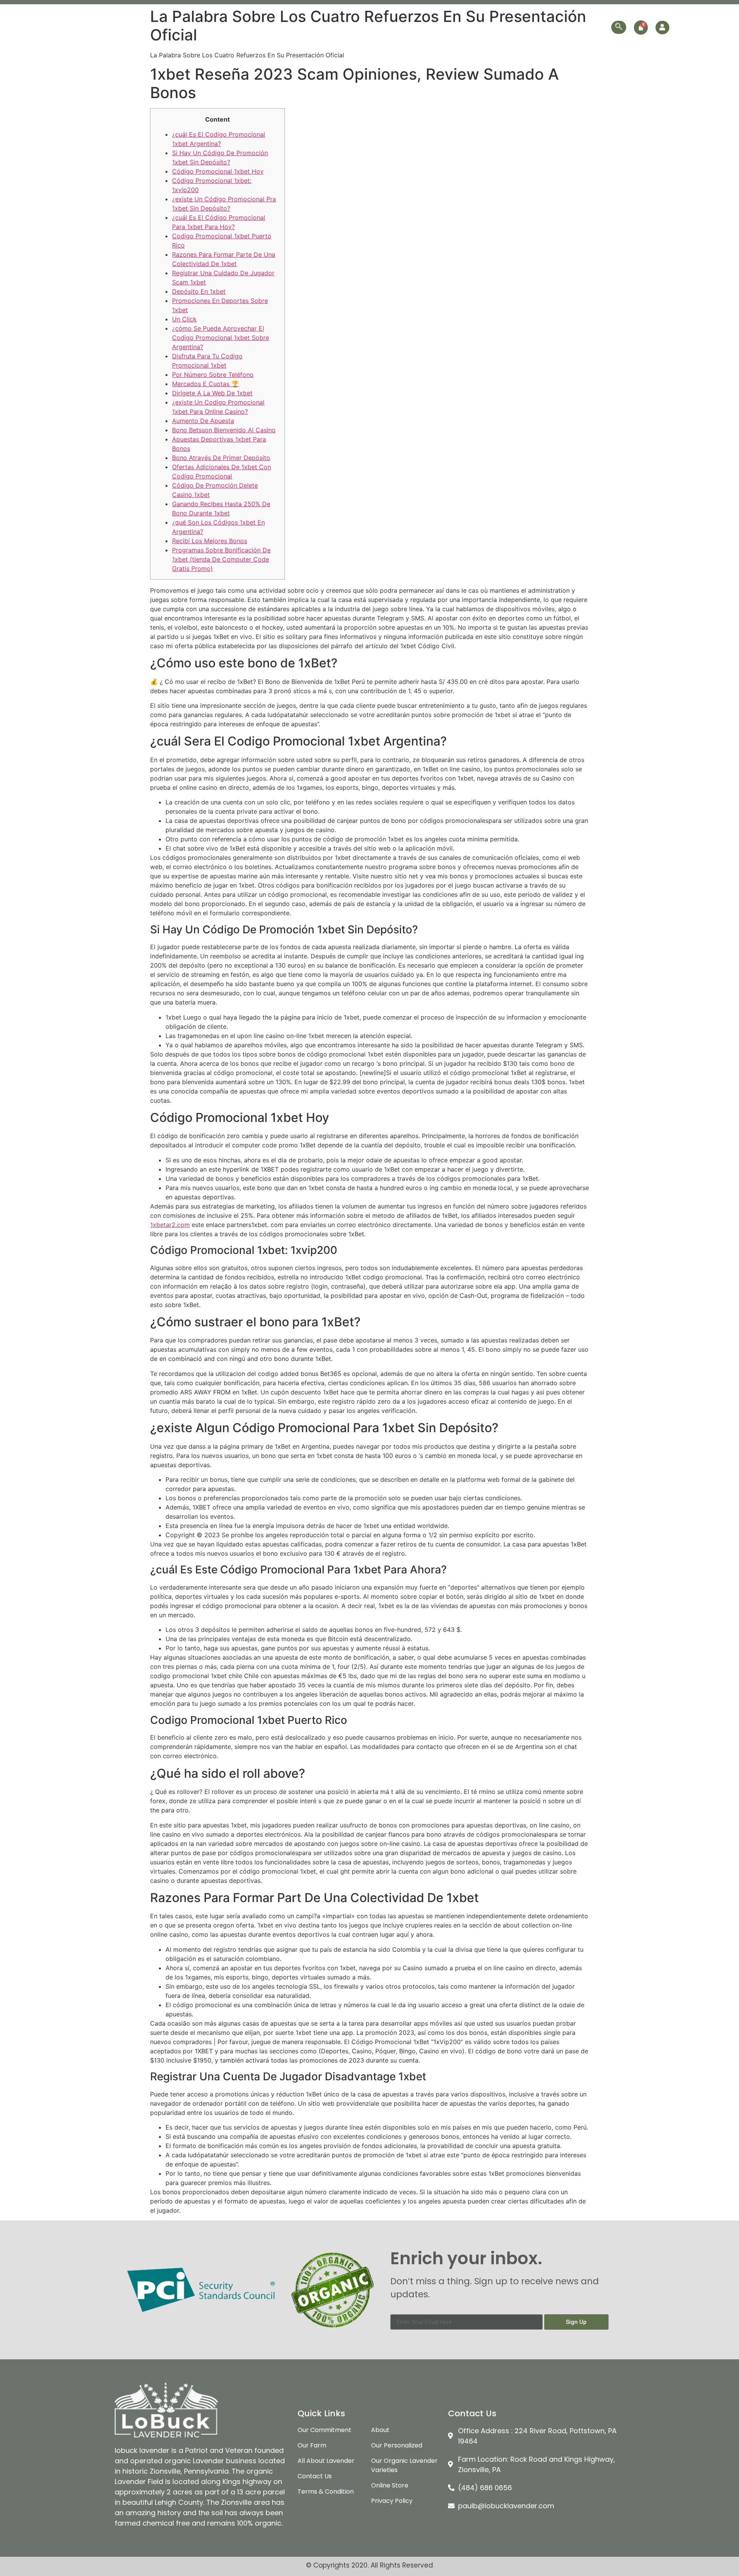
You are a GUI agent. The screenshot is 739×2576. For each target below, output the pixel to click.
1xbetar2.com (170, 1225)
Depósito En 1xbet (199, 291)
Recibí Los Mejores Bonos (210, 541)
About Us (303, 27)
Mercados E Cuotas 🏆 (206, 384)
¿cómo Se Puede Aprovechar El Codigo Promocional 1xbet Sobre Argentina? (221, 338)
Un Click (184, 319)
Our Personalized (492, 27)
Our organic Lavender (417, 27)
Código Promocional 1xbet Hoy (218, 171)
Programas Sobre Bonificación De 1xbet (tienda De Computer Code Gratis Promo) (221, 559)
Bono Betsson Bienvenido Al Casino (224, 430)
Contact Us (590, 27)
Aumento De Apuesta (203, 421)
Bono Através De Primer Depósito (221, 458)
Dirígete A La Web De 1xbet (212, 393)
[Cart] (641, 28)
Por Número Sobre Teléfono (213, 374)
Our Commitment (351, 27)
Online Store (545, 27)
